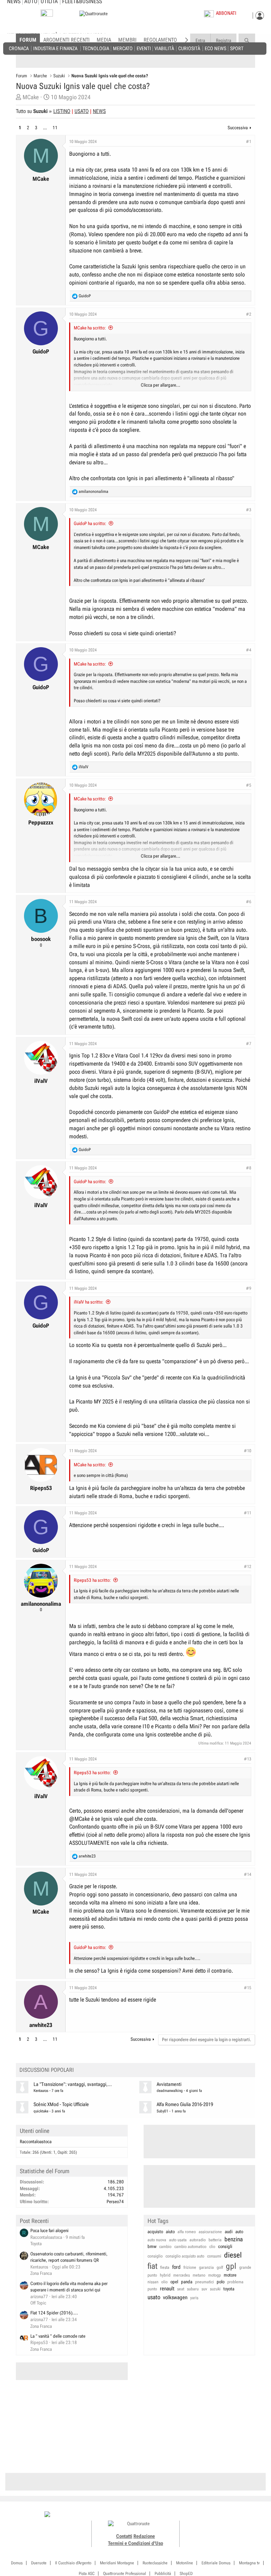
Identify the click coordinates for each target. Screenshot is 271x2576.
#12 (248, 1567)
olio (164, 2282)
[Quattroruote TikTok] (219, 2515)
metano (199, 2275)
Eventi (144, 48)
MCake (31, 97)
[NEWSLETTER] (47, 15)
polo (221, 2282)
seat (181, 2289)
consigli (225, 2246)
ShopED (186, 2574)
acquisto (155, 2232)
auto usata (178, 2240)
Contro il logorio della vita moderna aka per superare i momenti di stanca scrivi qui (69, 2287)
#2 (249, 314)
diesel (233, 2255)
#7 (249, 1044)
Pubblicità (163, 2574)
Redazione (144, 2536)
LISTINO (62, 111)
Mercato (123, 48)
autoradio (198, 2240)
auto (239, 2232)
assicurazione (210, 2232)
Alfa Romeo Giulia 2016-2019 (185, 2104)
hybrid (165, 2275)
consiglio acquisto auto (185, 2256)
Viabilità (164, 48)
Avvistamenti (169, 2084)
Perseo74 (115, 2202)
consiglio (155, 2256)
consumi (214, 2256)
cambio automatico (190, 2247)
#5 (249, 785)
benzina (234, 2239)
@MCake (79, 1819)
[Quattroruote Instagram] (212, 2515)
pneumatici (204, 2282)
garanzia (206, 2267)
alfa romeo (187, 2232)
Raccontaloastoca (36, 2142)
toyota (229, 2289)
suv (204, 2289)
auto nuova (157, 2240)
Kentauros (41, 2091)
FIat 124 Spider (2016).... (54, 2313)
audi (229, 2232)
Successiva (238, 128)
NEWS (99, 111)
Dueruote (39, 2563)
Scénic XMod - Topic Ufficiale (61, 2104)
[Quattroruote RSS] (243, 2515)
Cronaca (19, 48)
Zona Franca (41, 2273)
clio (212, 2247)
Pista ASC (87, 2574)
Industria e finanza (55, 48)
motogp (215, 2275)
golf (220, 2267)
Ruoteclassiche (155, 2563)
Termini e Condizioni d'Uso (135, 2543)
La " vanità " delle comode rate (58, 2336)
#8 (249, 1168)
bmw (152, 2246)
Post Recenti (34, 2221)
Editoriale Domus (216, 2563)
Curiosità (189, 48)
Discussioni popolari (47, 2070)
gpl (231, 2266)
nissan (153, 2282)
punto (152, 2289)
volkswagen (175, 2297)
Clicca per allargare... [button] (161, 385)
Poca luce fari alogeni (49, 2231)
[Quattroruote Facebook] (204, 2515)
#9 (249, 1288)
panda (187, 2282)
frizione (190, 2267)
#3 (249, 510)
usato (154, 2297)
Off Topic (38, 2303)
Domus (17, 2563)
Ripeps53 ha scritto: (92, 1580)
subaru (193, 2289)
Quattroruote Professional (125, 2574)
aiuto (170, 2232)
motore (230, 2275)
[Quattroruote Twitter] (235, 2515)
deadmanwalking (170, 2091)
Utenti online (35, 2131)
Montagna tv (249, 2563)
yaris (194, 2298)
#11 (248, 1513)
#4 (249, 650)
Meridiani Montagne (117, 2563)
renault (167, 2289)
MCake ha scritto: (90, 328)
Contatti (124, 2536)
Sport (237, 48)
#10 (248, 1451)
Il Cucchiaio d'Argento (73, 2563)
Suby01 (162, 2111)
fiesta (165, 2267)
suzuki (215, 2289)
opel (174, 2282)
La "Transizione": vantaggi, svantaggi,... (73, 2084)
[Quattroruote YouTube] (227, 2515)
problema (235, 2282)
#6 (249, 902)
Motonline (185, 2563)
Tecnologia (96, 48)
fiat (152, 2266)
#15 (248, 1988)
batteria (215, 2240)
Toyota (36, 2244)
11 (55, 128)
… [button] (45, 128)
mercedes (182, 2275)
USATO (82, 111)
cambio (165, 2247)
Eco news (215, 48)
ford (176, 2267)
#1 (249, 142)
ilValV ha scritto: (89, 1302)
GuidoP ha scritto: (90, 523)
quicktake (41, 2111)
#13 (248, 1759)
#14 (248, 1874)
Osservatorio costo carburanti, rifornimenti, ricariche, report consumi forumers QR (69, 2257)
